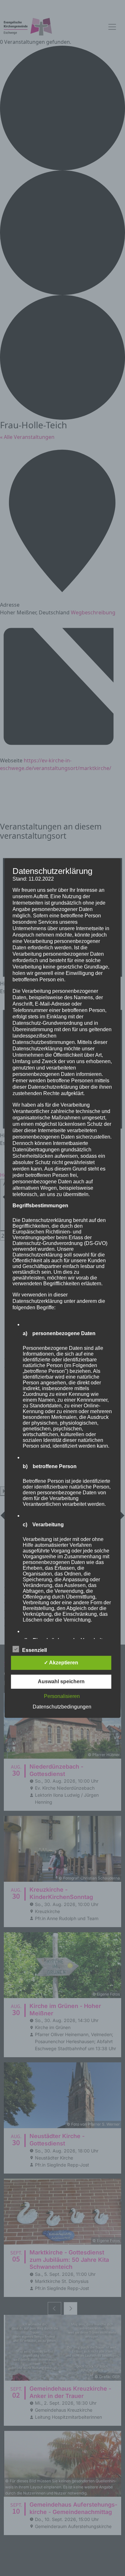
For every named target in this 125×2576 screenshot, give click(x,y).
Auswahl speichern (61, 1681)
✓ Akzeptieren (61, 1663)
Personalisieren (62, 1696)
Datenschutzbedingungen (62, 1707)
